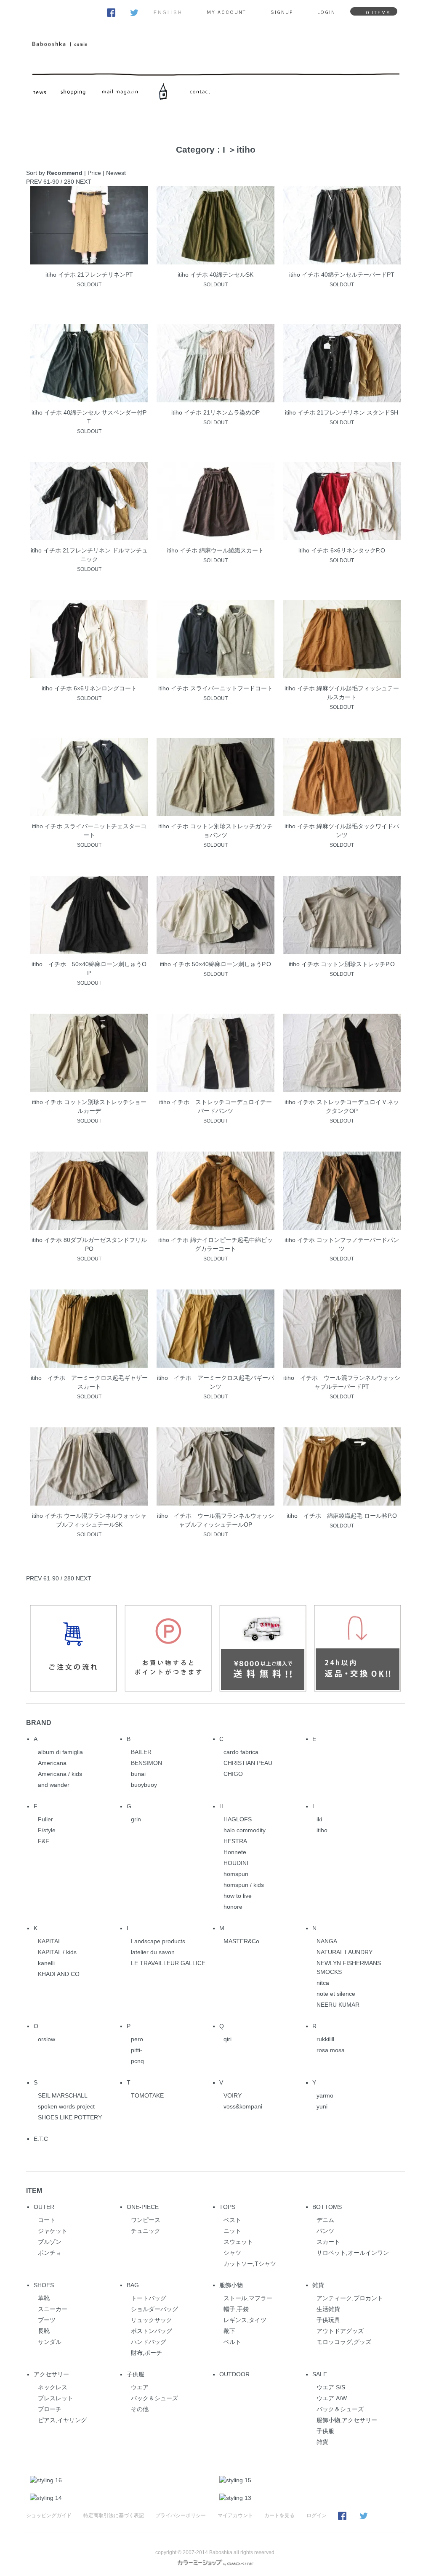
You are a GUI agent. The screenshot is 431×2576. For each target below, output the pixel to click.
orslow (47, 2039)
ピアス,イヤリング (62, 2420)
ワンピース (146, 2220)
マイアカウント (235, 2515)
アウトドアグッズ (340, 2331)
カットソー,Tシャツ (250, 2264)
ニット (232, 2231)
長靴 (44, 2331)
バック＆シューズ (154, 2398)
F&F (44, 1841)
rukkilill (325, 2039)
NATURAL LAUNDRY (345, 1952)
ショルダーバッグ (154, 2309)
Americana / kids (60, 1774)
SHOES (44, 2285)
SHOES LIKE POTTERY (70, 2117)
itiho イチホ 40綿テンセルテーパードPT (342, 275)
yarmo (325, 2095)
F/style (47, 1830)
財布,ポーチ (146, 2353)
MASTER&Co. (242, 1941)
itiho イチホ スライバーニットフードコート (215, 688)
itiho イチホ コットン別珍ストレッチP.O (342, 964)
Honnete (235, 1852)
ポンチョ (50, 2253)
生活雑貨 (328, 2309)
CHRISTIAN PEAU (248, 1763)
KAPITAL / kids (57, 1952)
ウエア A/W (332, 2398)
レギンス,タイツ (245, 2320)
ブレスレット (56, 2398)
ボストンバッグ (152, 2331)
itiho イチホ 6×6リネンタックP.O (342, 550)
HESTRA (235, 1841)
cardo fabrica (241, 1752)
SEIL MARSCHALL (63, 2095)
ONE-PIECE (143, 2207)
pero (137, 2039)
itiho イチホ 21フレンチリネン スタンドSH (342, 412)
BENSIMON (146, 1763)
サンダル (50, 2342)
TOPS (227, 2207)
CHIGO (233, 1774)
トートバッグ (149, 2298)
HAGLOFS (238, 1819)
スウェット (238, 2242)
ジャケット (53, 2231)
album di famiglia (60, 1752)
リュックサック (152, 2320)
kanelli (46, 1963)
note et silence (336, 1994)
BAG (133, 2285)
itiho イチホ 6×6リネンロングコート (89, 688)
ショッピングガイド (49, 2515)
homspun (236, 1874)
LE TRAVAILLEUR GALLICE (168, 1963)
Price (94, 173)
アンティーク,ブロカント (350, 2298)
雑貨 (318, 2285)
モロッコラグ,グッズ (344, 2342)
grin (136, 1819)
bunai (138, 1774)
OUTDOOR (234, 2374)
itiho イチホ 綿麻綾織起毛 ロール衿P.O (342, 1516)
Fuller (45, 1819)
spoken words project (66, 2106)
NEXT (84, 182)
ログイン (317, 2515)
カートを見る (279, 2515)
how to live (238, 1896)
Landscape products (158, 1941)
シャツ (232, 2253)
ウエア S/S (331, 2387)
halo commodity (245, 1830)
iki (319, 1819)
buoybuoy (144, 1785)
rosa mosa (331, 2050)
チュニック (146, 2231)
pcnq (137, 2061)
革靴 (44, 2298)
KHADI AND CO (59, 1974)
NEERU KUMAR (338, 2005)
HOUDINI (236, 1863)
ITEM (34, 2190)
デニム (325, 2220)
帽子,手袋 (236, 2309)
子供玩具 (328, 2320)
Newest (116, 173)
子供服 (136, 2374)
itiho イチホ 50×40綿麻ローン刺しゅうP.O (215, 964)
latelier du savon (153, 1952)
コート (47, 2220)
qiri (227, 2039)
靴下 (229, 2331)
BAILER (141, 1752)
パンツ (325, 2231)
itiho (246, 149)
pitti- (137, 2050)
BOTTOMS (327, 2207)
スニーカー (53, 2309)
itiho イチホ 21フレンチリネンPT (89, 275)
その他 (140, 2409)
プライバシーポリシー (181, 2515)
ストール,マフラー (248, 2298)
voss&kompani (243, 2106)
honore (233, 1907)
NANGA (327, 1941)
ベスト (232, 2220)
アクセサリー (51, 2374)
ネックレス (53, 2387)
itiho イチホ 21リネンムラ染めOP (215, 412)
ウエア (140, 2387)
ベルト (232, 2342)
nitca (323, 1983)
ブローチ (50, 2409)
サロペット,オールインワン (353, 2253)
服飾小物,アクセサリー (347, 2420)
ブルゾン (50, 2242)
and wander (54, 1785)
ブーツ (47, 2320)
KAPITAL (50, 1941)
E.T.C (41, 2139)
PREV (34, 182)
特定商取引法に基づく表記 (114, 2515)
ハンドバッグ (149, 2342)
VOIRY (233, 2095)
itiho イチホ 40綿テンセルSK (215, 275)
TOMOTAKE (147, 2095)
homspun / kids (244, 1885)
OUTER (44, 2207)
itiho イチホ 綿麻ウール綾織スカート (215, 550)
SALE (320, 2374)
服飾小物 (231, 2285)
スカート (328, 2242)
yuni (322, 2106)
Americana (52, 1763)
